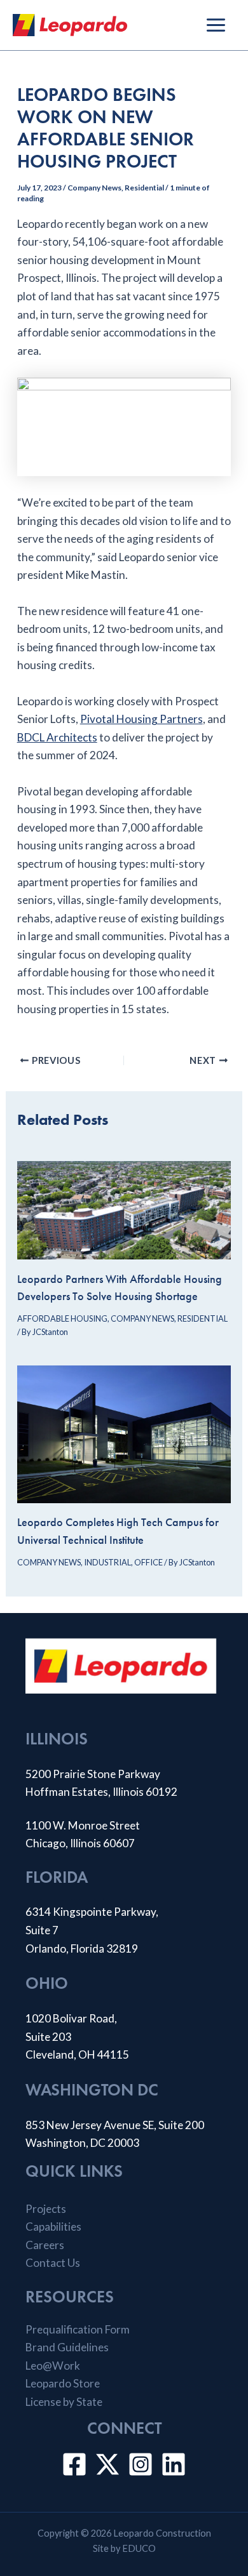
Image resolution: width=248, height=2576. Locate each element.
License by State (64, 2402)
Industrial (107, 1562)
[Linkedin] (174, 2464)
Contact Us (53, 2263)
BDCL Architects (57, 737)
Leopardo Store (63, 2383)
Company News (94, 188)
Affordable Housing (62, 1318)
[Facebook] (74, 2464)
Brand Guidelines (67, 2347)
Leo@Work (53, 2366)
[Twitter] (107, 2464)
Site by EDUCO (124, 2548)
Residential (144, 188)
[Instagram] (141, 2464)
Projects (46, 2209)
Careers (45, 2245)
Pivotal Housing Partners (141, 719)
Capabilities (53, 2227)
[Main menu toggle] (216, 25)
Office (148, 1562)
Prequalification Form (78, 2329)
